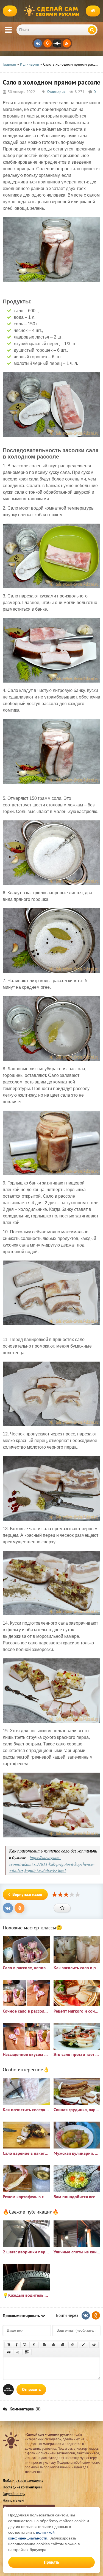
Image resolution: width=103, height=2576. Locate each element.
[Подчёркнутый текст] (25, 2345)
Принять (51, 2562)
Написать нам (13, 2500)
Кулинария (56, 92)
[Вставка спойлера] (27, 2352)
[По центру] (54, 2345)
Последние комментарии (22, 2487)
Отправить (31, 2389)
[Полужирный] (9, 2345)
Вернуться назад (27, 1894)
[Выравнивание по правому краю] (63, 2345)
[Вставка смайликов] (73, 2345)
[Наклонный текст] (17, 2345)
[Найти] (92, 30)
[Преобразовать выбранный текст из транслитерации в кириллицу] (18, 2352)
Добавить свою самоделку (23, 2481)
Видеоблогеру (14, 2494)
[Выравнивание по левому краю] (44, 2345)
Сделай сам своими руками (53, 11)
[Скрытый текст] (94, 2345)
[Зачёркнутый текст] (34, 2345)
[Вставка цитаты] (9, 2352)
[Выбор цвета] (83, 2345)
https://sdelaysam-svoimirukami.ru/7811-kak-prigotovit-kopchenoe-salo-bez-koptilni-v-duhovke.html (52, 1864)
